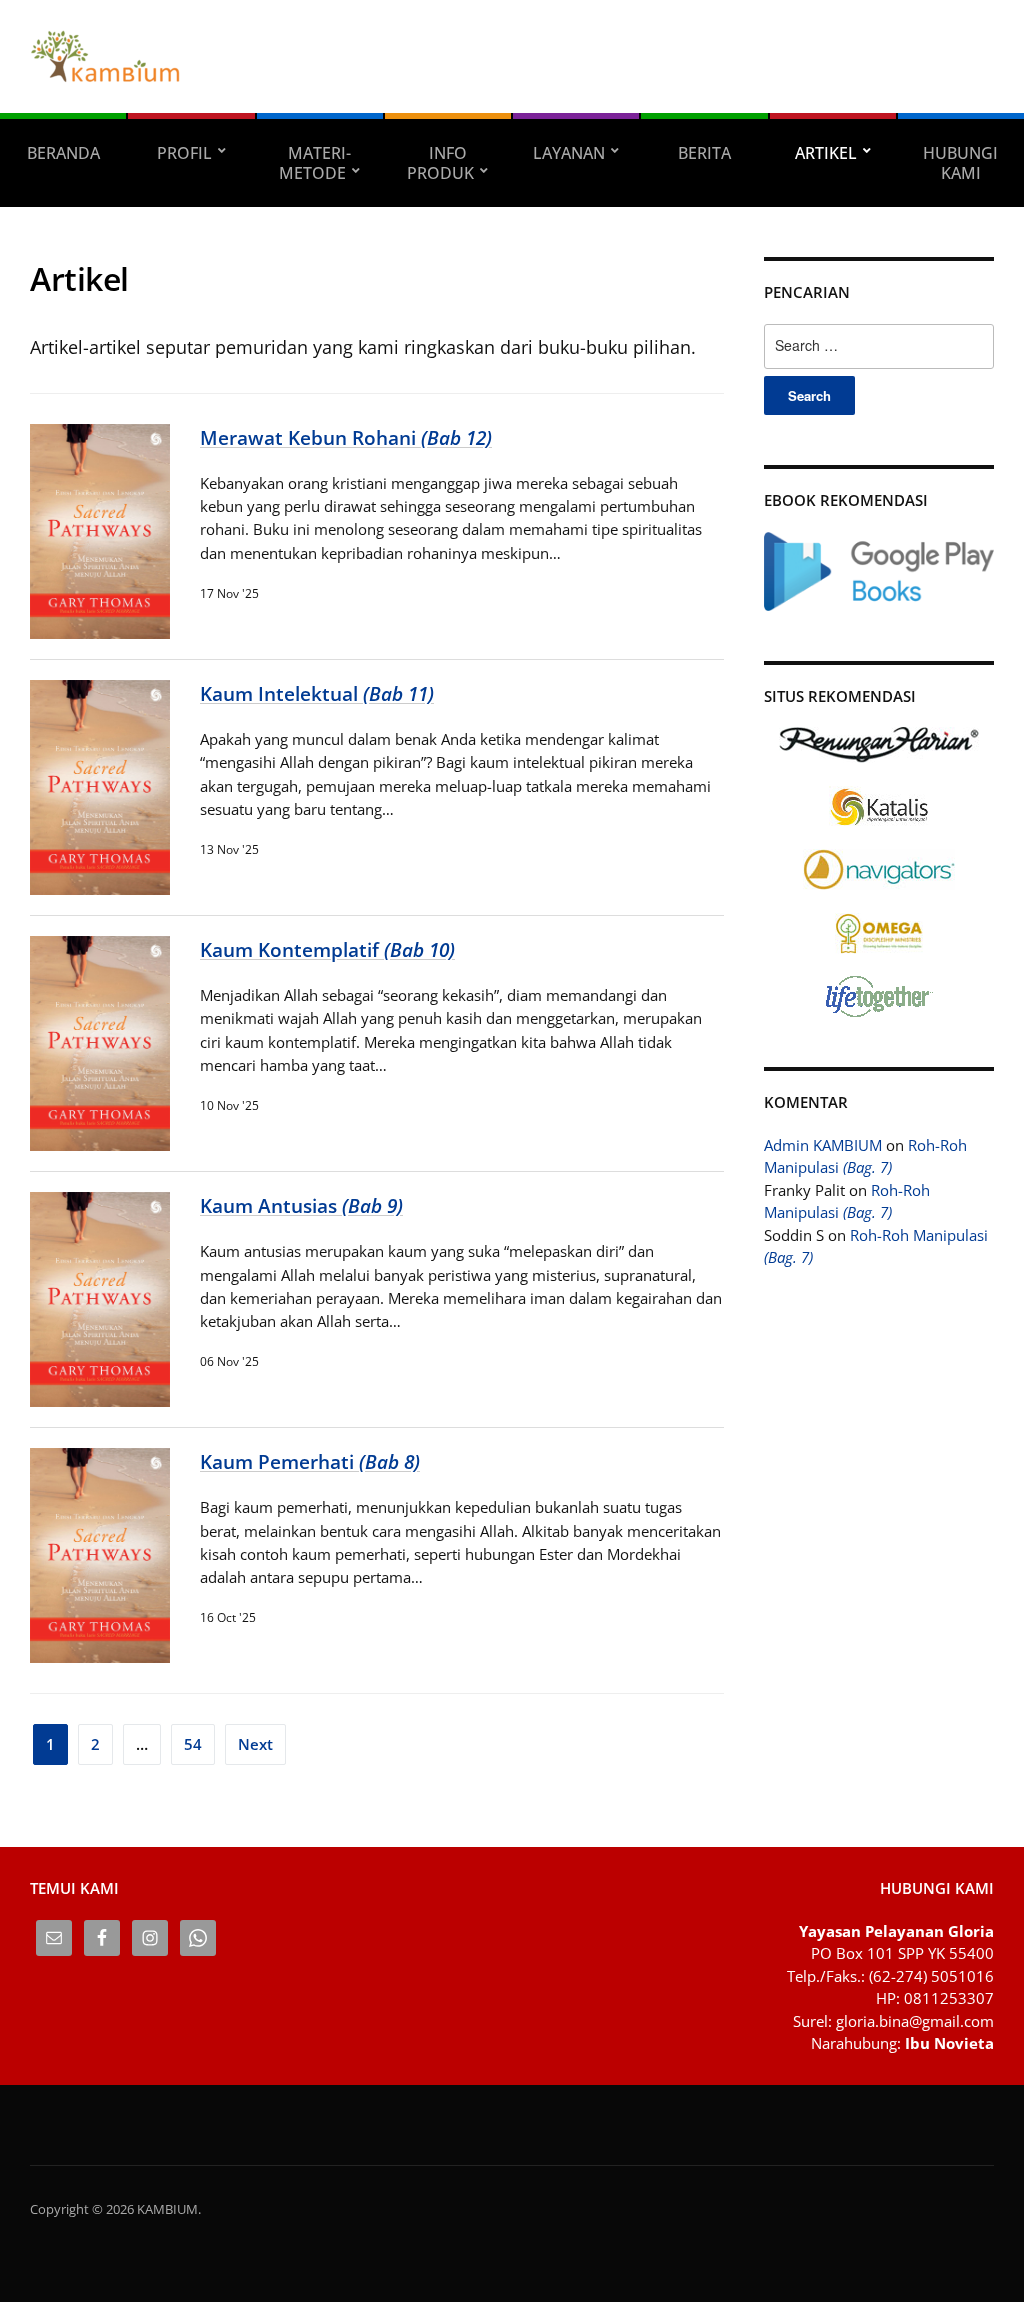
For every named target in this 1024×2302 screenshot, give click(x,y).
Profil (184, 153)
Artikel (826, 153)
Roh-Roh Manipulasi (865, 1156)
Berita (704, 153)
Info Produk (440, 163)
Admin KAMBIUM (823, 1145)
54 (193, 1744)
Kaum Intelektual (317, 693)
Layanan (569, 153)
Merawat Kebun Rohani (346, 437)
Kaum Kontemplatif (327, 949)
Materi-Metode (315, 163)
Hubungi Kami (960, 163)
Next (255, 1744)
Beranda (63, 153)
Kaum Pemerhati (310, 1461)
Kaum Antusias (301, 1205)
